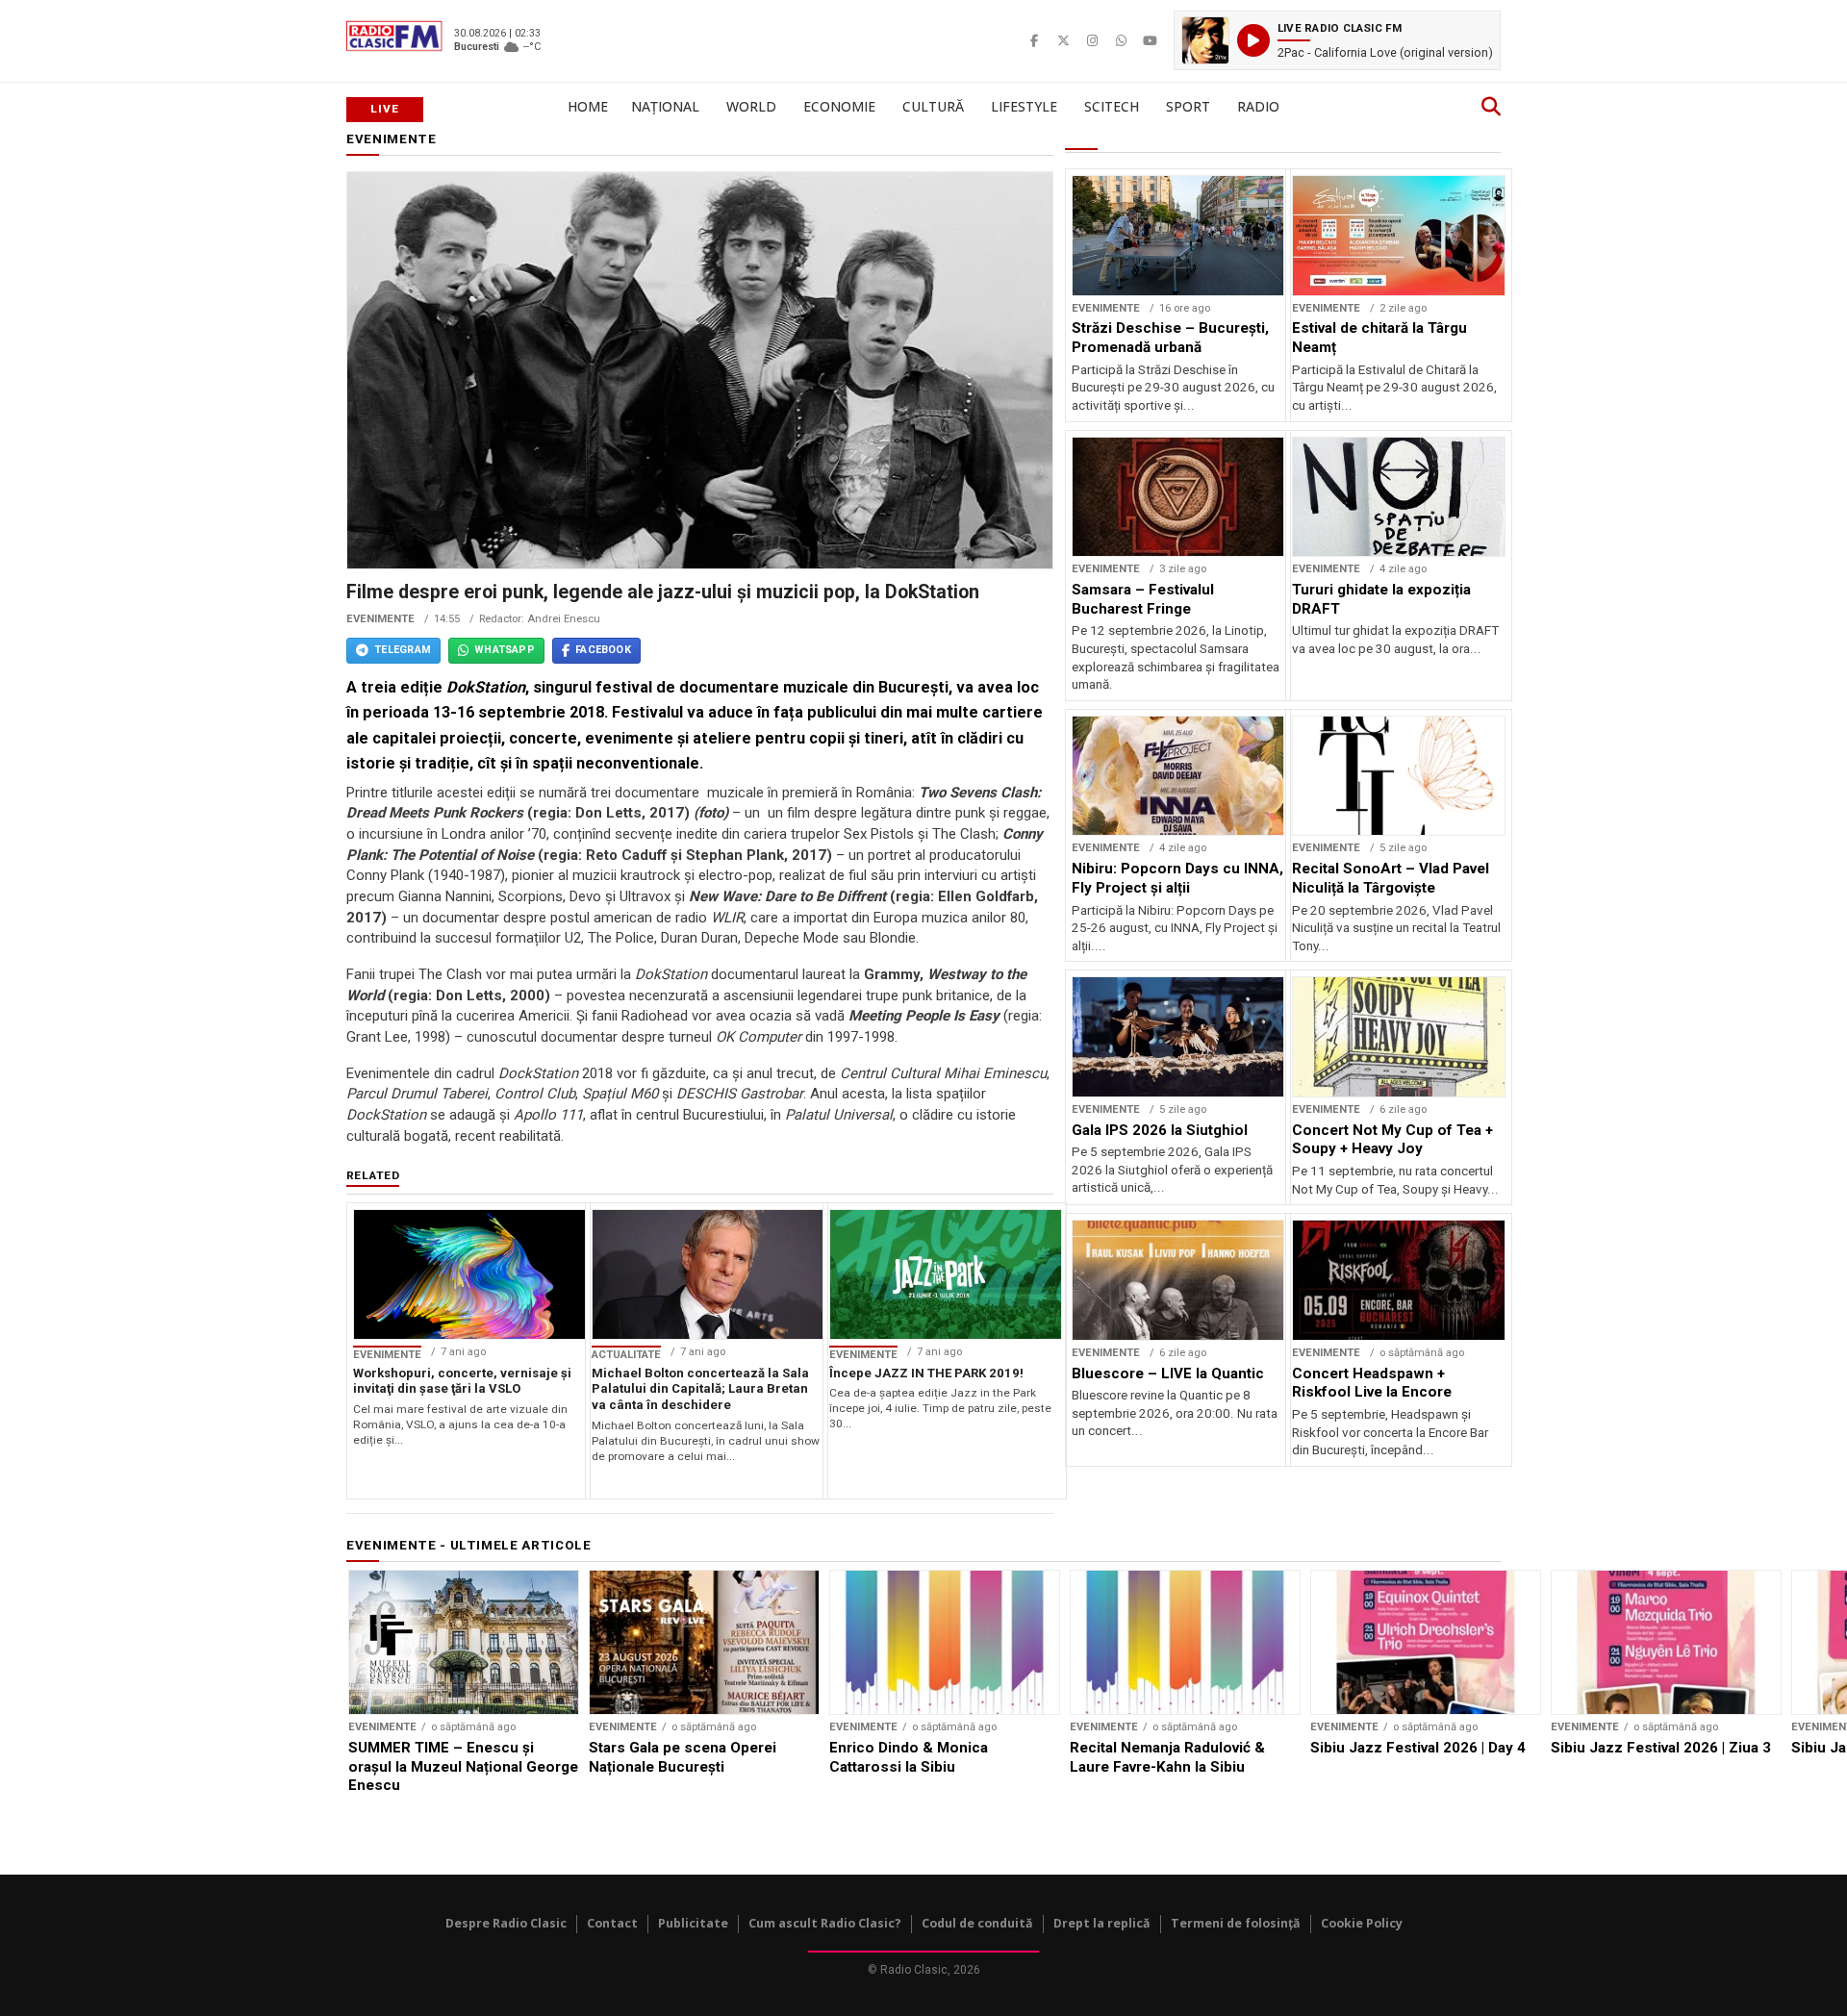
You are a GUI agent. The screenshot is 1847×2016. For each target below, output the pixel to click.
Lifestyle (1024, 106)
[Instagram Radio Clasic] (1092, 40)
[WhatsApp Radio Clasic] (1121, 40)
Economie (839, 106)
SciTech (1112, 106)
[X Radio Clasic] (1063, 40)
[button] (1337, 40)
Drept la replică (1102, 1923)
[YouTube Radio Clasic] (1150, 40)
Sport (1188, 106)
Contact (612, 1923)
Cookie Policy (1362, 1923)
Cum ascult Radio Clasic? (825, 1923)
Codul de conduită (977, 1923)
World (751, 106)
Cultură (933, 106)
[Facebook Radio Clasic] (1034, 40)
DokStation (486, 687)
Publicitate (693, 1923)
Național (665, 106)
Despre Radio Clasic (506, 1923)
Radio (1258, 106)
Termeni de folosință (1236, 1923)
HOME (588, 106)
